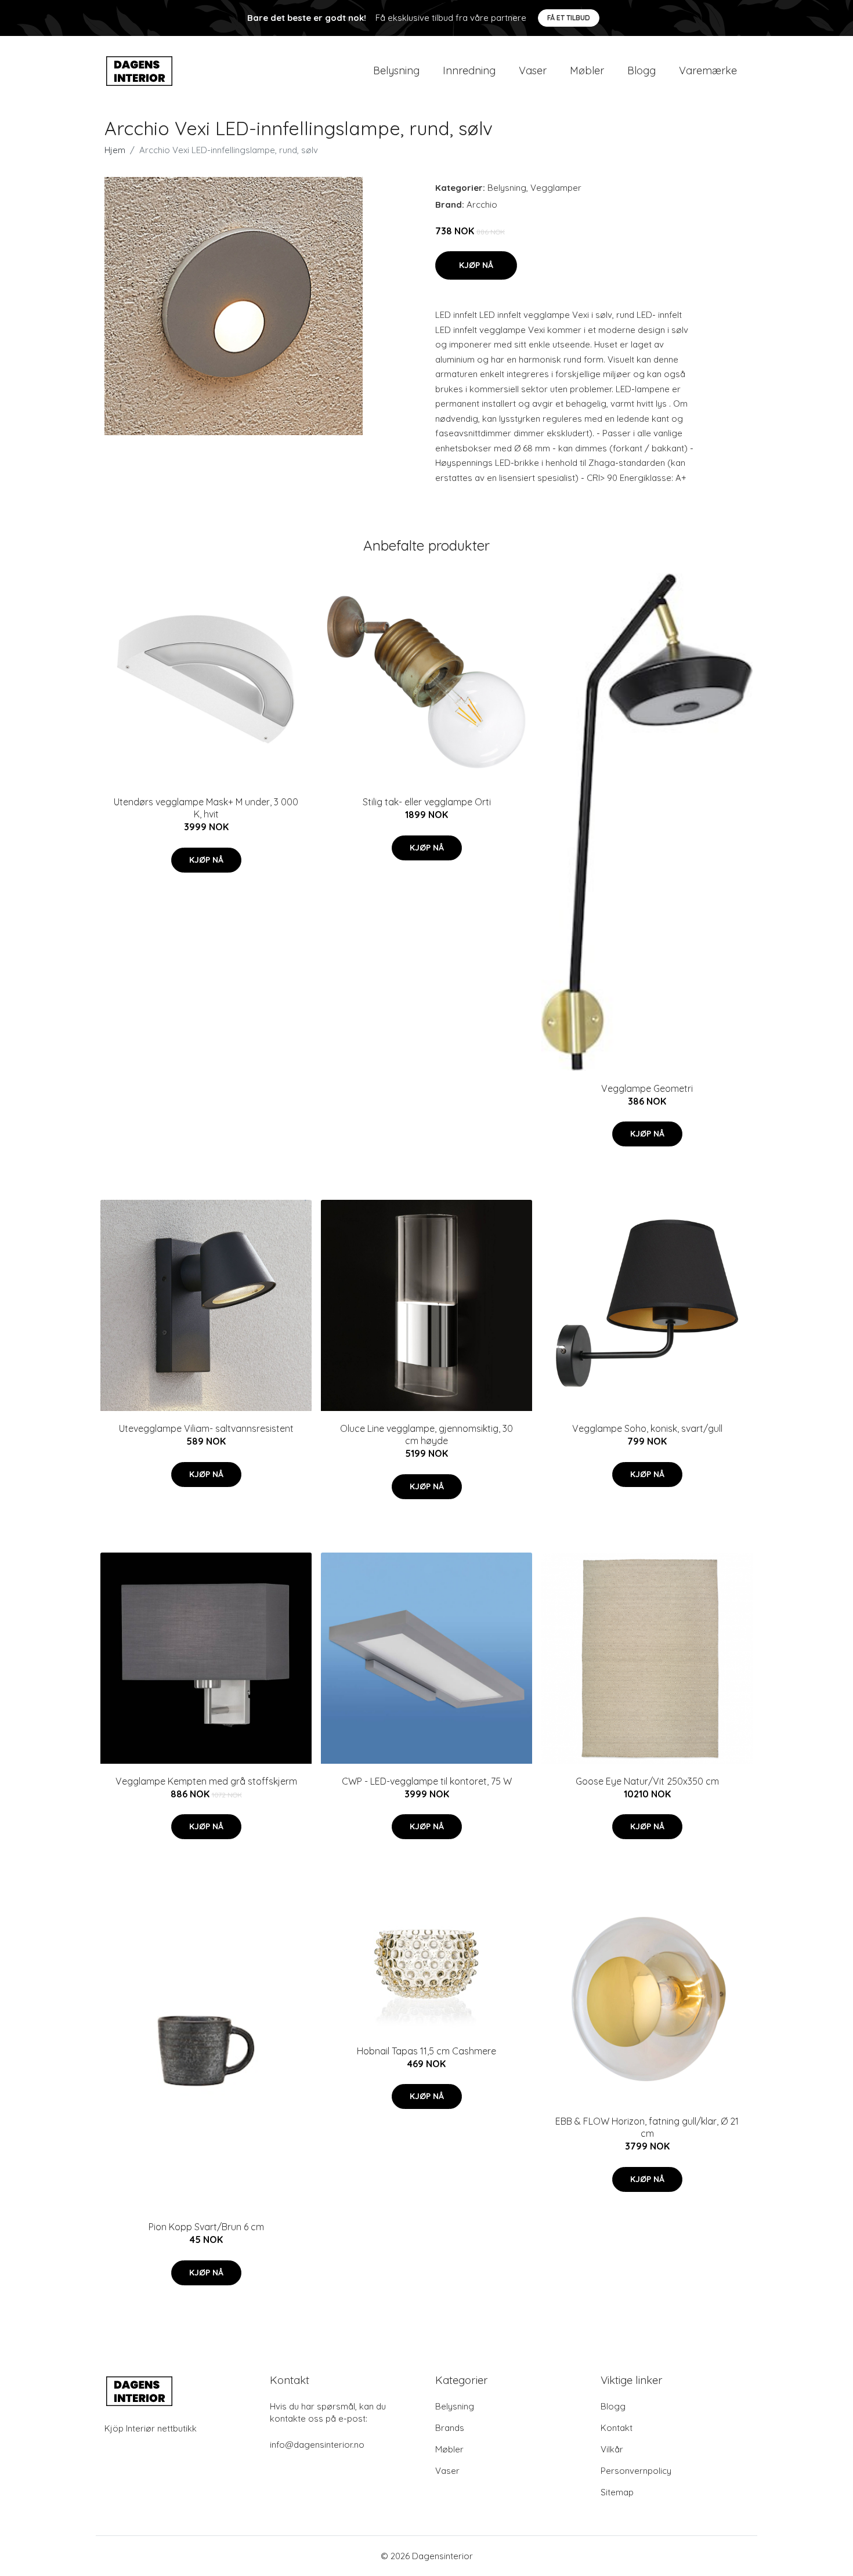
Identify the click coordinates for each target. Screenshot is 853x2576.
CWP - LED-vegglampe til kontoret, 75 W (427, 1781)
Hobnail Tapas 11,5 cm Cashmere (426, 2051)
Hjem (115, 150)
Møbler (587, 70)
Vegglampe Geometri (647, 1088)
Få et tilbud (569, 18)
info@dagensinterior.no (317, 2445)
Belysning (396, 70)
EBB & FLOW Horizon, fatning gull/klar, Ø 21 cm (647, 2127)
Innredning (469, 70)
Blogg (641, 70)
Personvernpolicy (636, 2471)
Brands (450, 2428)
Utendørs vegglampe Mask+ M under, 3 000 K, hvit (206, 808)
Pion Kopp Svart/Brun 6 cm (206, 2227)
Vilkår (612, 2449)
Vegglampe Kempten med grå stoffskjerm (206, 1781)
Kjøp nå (476, 265)
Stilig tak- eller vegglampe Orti (427, 802)
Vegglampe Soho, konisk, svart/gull (647, 1428)
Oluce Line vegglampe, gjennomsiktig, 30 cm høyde (426, 1434)
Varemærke (708, 70)
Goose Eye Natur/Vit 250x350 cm (647, 1781)
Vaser (533, 70)
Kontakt (617, 2428)
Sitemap (617, 2492)
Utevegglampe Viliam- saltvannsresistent (206, 1428)
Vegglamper (556, 188)
